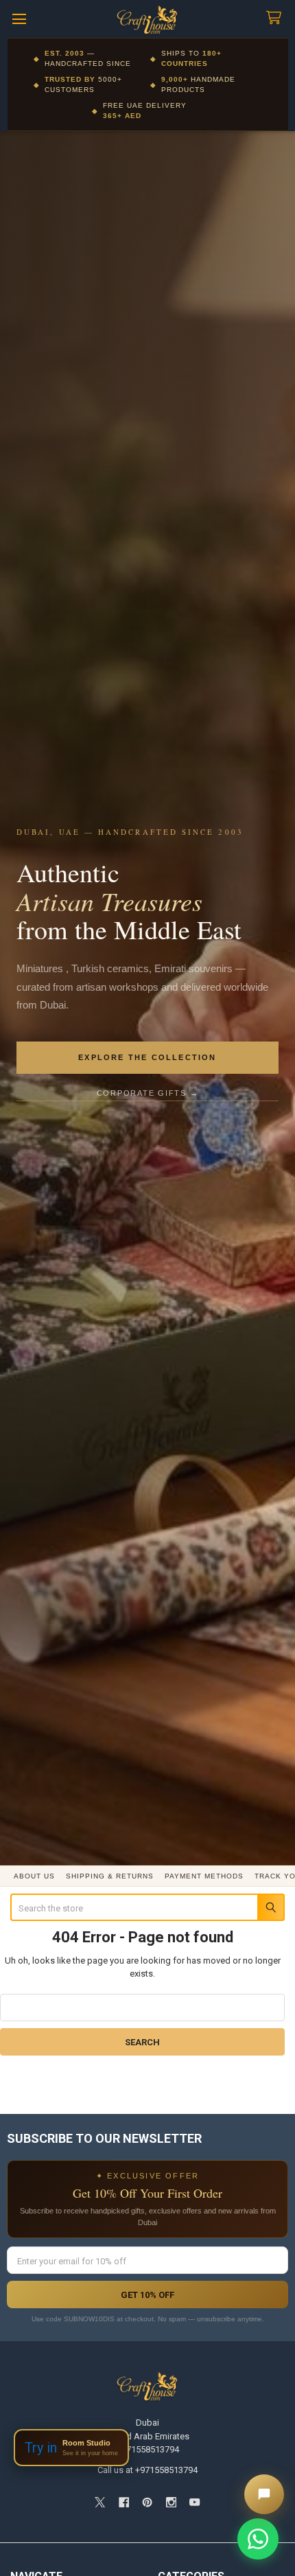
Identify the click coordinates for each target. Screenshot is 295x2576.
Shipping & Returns (110, 1876)
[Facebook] (124, 2502)
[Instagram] (171, 2502)
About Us (34, 1876)
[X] (100, 2502)
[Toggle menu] (19, 19)
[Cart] (276, 18)
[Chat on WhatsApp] (258, 2539)
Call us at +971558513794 (147, 2470)
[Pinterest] (147, 2502)
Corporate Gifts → (148, 1093)
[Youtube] (194, 2502)
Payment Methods (204, 1876)
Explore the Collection (147, 1057)
